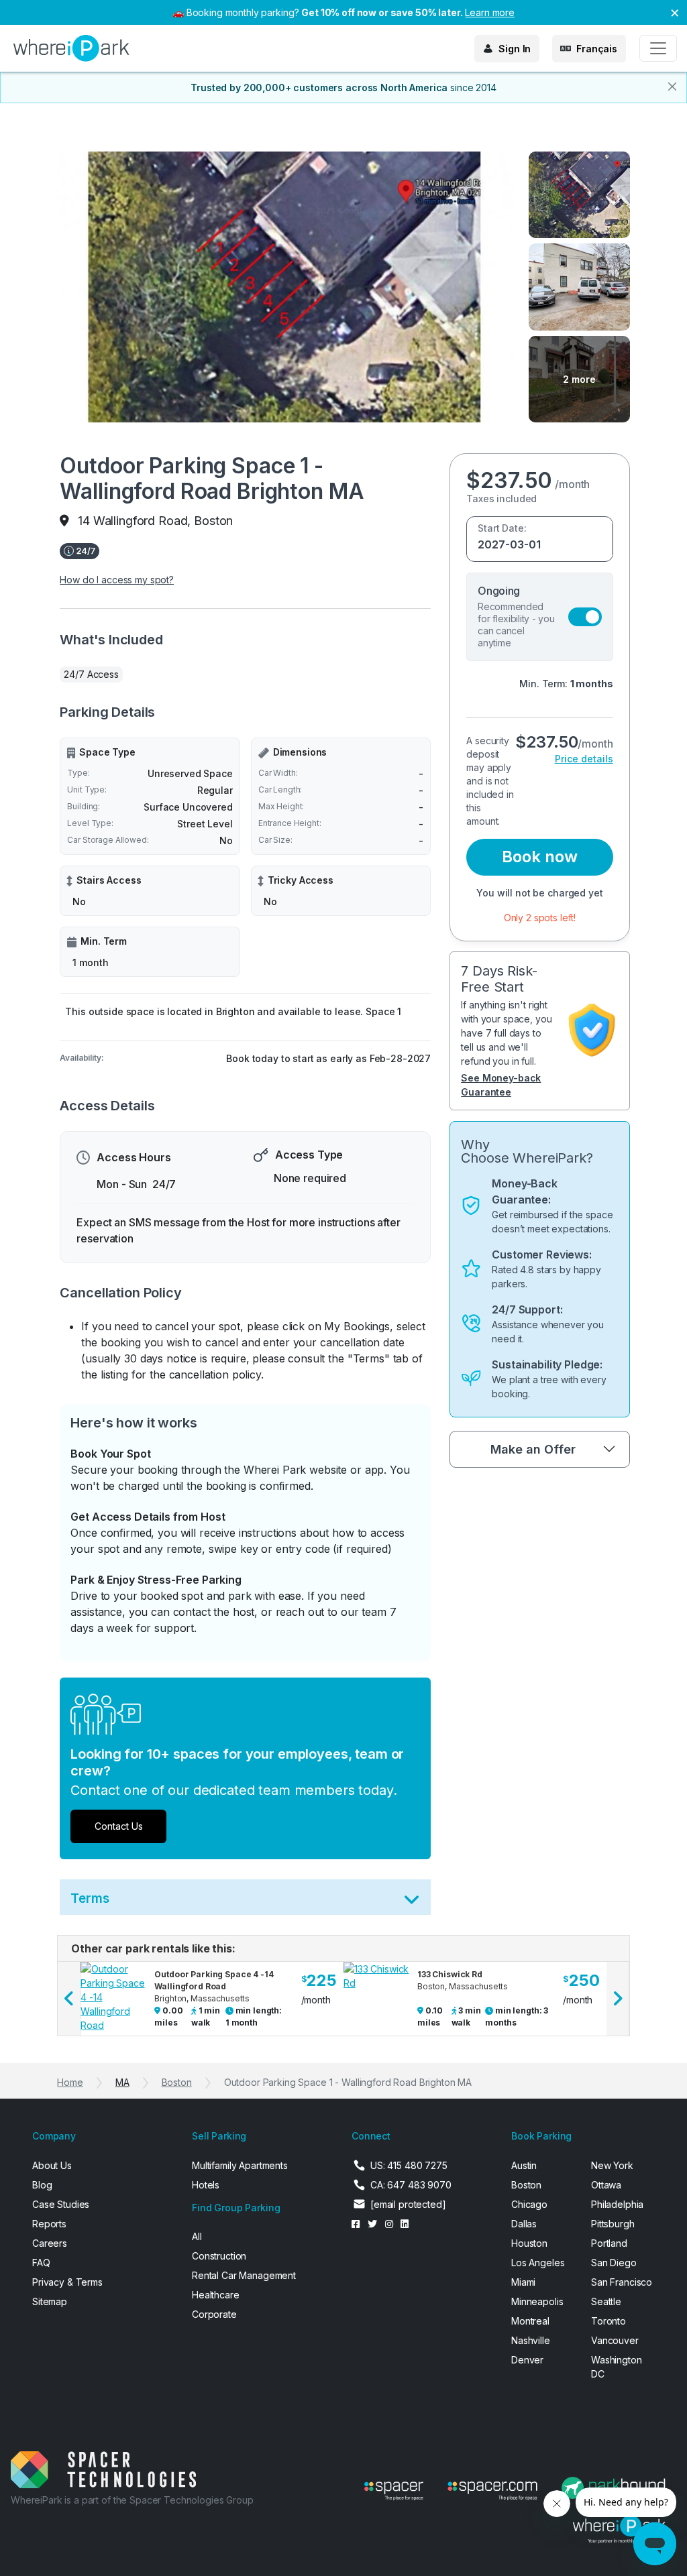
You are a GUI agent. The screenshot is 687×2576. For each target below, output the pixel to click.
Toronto (609, 2321)
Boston (177, 2082)
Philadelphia (617, 2204)
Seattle (606, 2301)
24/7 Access (91, 674)
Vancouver (615, 2340)
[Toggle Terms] (412, 1902)
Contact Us (119, 1826)
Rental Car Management (244, 2275)
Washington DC (617, 2367)
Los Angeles (538, 2263)
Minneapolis (537, 2301)
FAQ (41, 2263)
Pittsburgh (613, 2224)
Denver (527, 2360)
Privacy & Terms (67, 2282)
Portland (609, 2243)
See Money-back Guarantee (501, 1085)
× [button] (675, 12)
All (197, 2236)
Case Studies (61, 2204)
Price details (584, 759)
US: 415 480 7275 (409, 2165)
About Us (52, 2165)
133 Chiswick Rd (450, 1974)
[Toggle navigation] (658, 48)
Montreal (530, 2321)
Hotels (206, 2185)
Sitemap (50, 2301)
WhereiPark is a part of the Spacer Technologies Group (132, 2500)
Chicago (529, 2204)
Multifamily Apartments (240, 2165)
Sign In (515, 49)
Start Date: (502, 528)
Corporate (214, 2314)
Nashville (531, 2340)
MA (122, 2082)
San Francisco (622, 2282)
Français (597, 49)
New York (612, 2165)
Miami (523, 2282)
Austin (524, 2165)
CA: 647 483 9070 (411, 2185)
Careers (50, 2243)
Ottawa (606, 2185)
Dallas (524, 2224)
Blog (42, 2185)
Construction (219, 2256)
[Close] (672, 86)
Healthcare (216, 2295)
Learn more (490, 12)
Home (70, 2082)
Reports (49, 2224)
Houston (529, 2243)
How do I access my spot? (117, 580)
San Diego (614, 2263)
